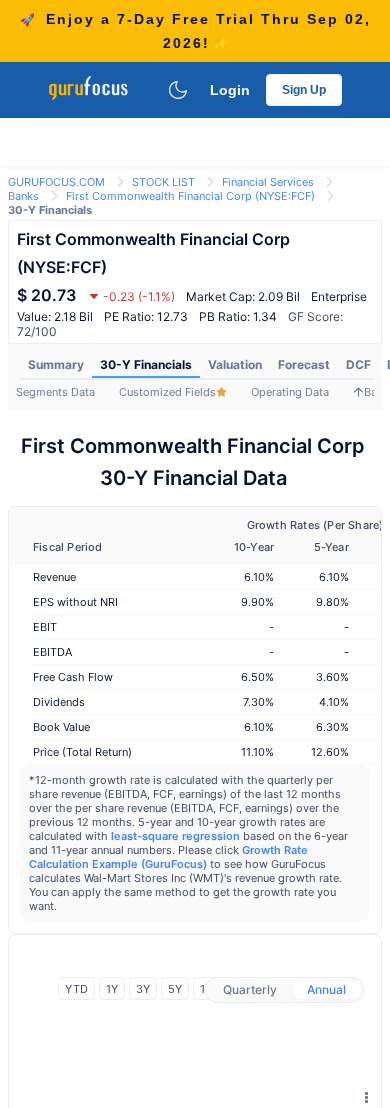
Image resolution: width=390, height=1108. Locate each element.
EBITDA (52, 652)
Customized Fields (167, 392)
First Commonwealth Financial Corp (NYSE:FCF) (190, 196)
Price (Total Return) (82, 752)
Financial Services (268, 182)
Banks (23, 196)
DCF (358, 364)
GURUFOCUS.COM (56, 182)
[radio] (250, 990)
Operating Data (290, 392)
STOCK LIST (163, 182)
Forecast (304, 364)
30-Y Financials (146, 364)
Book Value (61, 727)
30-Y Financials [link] (50, 210)
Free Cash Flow (73, 677)
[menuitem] (56, 365)
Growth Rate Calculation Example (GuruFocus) (168, 857)
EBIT (45, 627)
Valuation (235, 364)
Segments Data (55, 392)
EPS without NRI (75, 602)
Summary (56, 364)
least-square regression (175, 836)
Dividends (59, 702)
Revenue (54, 577)
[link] (56, 180)
